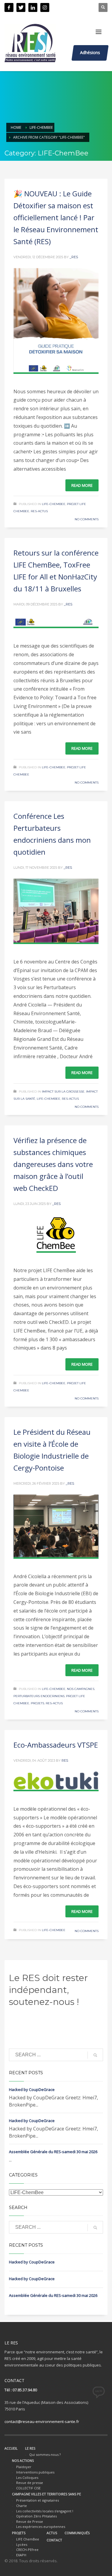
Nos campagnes (81, 1689)
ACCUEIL (11, 2448)
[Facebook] (9, 7)
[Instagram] (45, 7)
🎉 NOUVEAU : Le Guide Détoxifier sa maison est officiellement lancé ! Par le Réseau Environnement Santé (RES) (56, 217)
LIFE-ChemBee (41, 127)
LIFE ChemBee (28, 2539)
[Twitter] (21, 7)
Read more (82, 485)
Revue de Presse (30, 2521)
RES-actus (39, 511)
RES (65, 1760)
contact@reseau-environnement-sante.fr (42, 2421)
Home (16, 127)
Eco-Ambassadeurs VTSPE (56, 1745)
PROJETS (19, 2533)
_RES (74, 257)
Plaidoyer (24, 2467)
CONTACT (54, 2540)
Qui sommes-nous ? (45, 2455)
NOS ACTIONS (23, 2460)
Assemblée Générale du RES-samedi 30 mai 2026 (53, 2152)
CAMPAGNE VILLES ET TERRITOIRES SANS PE (46, 2494)
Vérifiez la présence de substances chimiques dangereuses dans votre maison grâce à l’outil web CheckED (53, 1164)
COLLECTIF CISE (28, 2488)
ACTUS (52, 2533)
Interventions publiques (35, 2472)
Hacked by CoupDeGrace (32, 2089)
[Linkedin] (33, 7)
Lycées (22, 2544)
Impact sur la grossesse (63, 1092)
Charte (22, 2506)
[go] (95, 2055)
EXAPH (21, 2555)
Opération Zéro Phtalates (36, 2516)
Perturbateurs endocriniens (39, 1696)
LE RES (30, 2448)
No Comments (87, 519)
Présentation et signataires (37, 2500)
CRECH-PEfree (27, 2550)
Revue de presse (30, 2483)
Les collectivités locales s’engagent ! (45, 2511)
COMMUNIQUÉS (77, 2533)
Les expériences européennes (41, 2527)
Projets (37, 1703)
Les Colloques (27, 2478)
